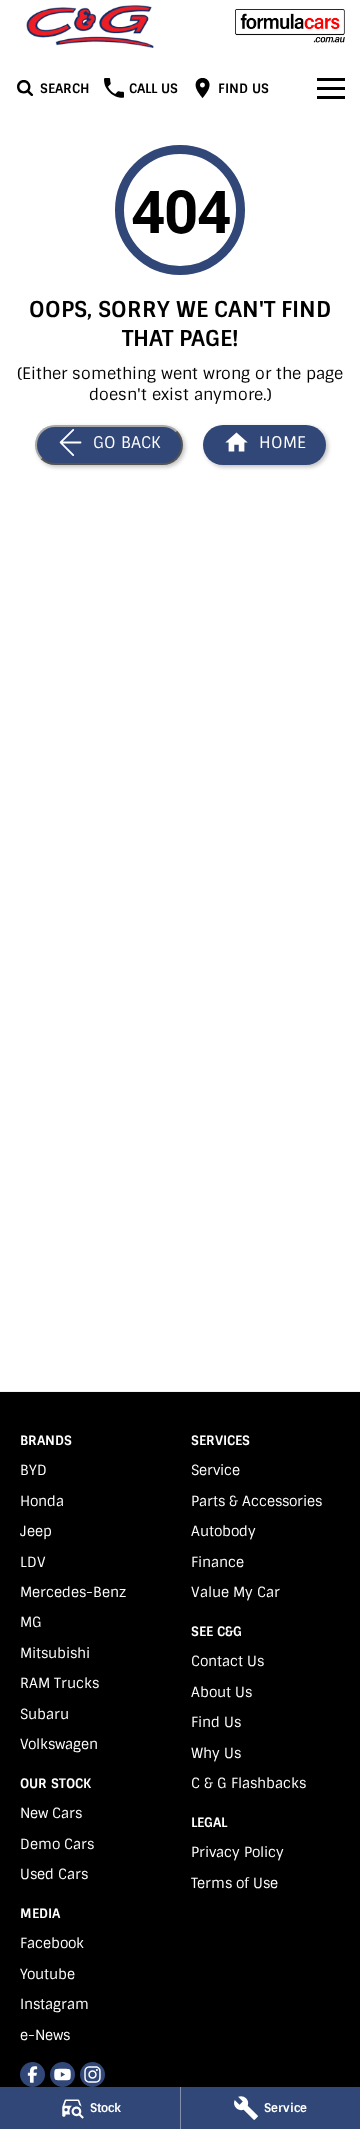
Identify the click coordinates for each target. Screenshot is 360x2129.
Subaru (44, 1714)
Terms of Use (234, 1883)
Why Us (216, 1753)
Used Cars (54, 1874)
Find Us (216, 1722)
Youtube (47, 1974)
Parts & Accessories (256, 1501)
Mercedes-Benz (73, 1592)
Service (215, 1470)
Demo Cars (57, 1844)
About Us (221, 1692)
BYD (33, 1470)
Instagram (54, 2004)
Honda (42, 1501)
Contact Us (227, 1661)
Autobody (223, 1531)
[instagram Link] (92, 2074)
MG (31, 1622)
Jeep (36, 1531)
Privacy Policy (237, 1852)
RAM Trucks (59, 1683)
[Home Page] (90, 26)
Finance (217, 1562)
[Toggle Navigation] (331, 88)
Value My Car (235, 1592)
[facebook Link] (32, 2074)
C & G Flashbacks (248, 1783)
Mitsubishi (55, 1653)
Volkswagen (59, 1744)
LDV (33, 1562)
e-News (45, 2035)
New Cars (51, 1813)
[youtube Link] (62, 2074)
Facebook (52, 1943)
